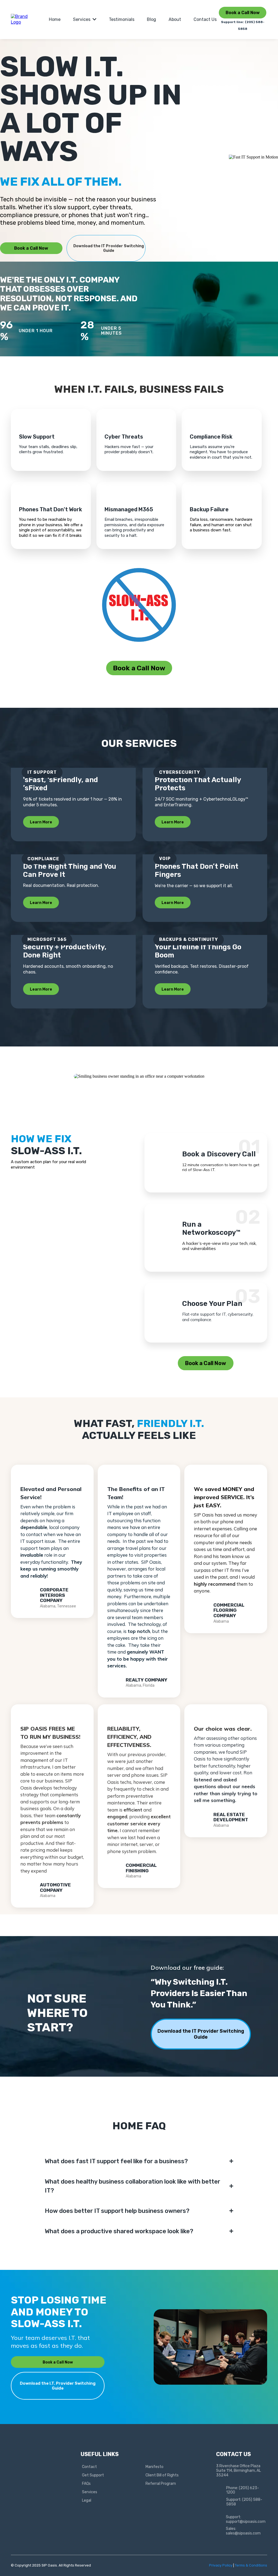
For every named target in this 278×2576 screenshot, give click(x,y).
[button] (94, 19)
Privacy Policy (221, 2565)
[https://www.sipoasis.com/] (23, 19)
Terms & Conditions (251, 2565)
